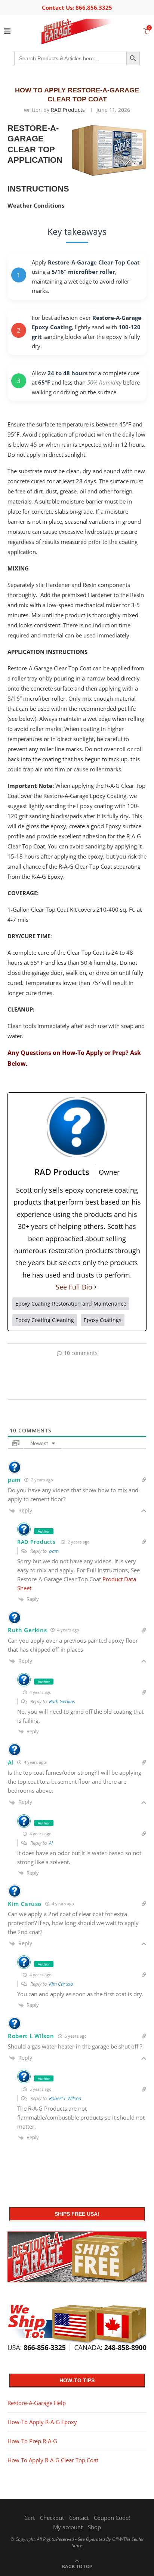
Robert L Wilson (65, 2098)
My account (68, 2527)
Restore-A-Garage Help (37, 2403)
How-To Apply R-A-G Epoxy (42, 2422)
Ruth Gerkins (62, 1701)
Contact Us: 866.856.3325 (77, 7)
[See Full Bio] (95, 1287)
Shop (94, 2527)
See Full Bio (74, 1287)
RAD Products (68, 110)
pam (54, 1551)
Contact (79, 2518)
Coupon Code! (112, 2518)
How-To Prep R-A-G (32, 2441)
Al (51, 1843)
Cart (30, 2518)
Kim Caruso (61, 1984)
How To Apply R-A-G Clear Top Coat (53, 2460)
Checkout (52, 2518)
